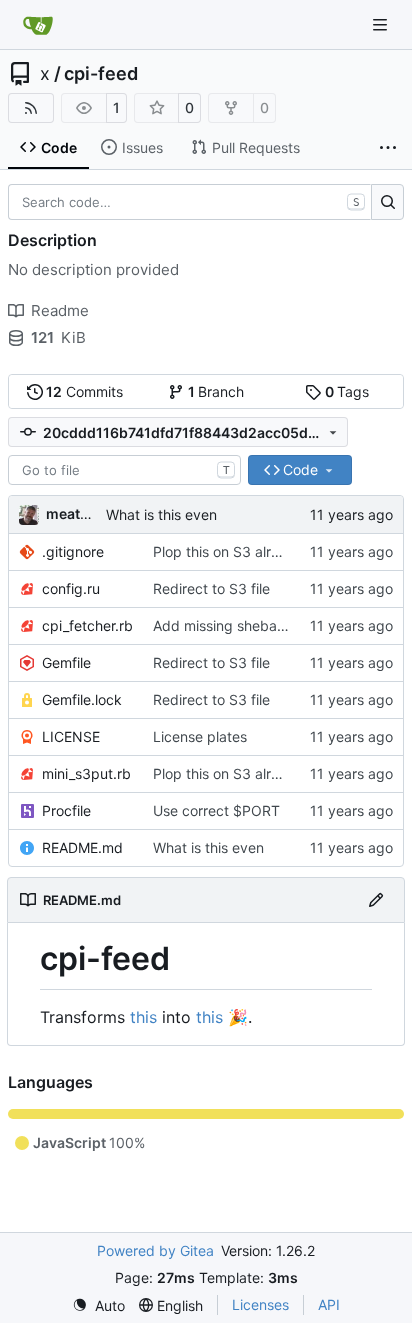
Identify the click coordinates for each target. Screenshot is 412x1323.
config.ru (71, 588)
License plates (200, 736)
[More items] (388, 148)
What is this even (161, 514)
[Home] (38, 25)
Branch (216, 391)
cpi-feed (101, 74)
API (329, 1304)
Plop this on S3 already (228, 551)
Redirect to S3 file (211, 588)
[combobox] (124, 470)
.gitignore (73, 551)
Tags (347, 391)
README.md (82, 847)
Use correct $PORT (216, 810)
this (143, 1017)
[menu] (98, 1305)
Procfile (66, 810)
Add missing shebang (223, 625)
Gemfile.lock (82, 699)
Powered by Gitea (155, 1250)
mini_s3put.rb (86, 773)
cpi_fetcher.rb (87, 625)
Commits (84, 391)
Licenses (260, 1304)
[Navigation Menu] (382, 24)
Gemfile (66, 662)
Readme (60, 310)
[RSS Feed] (31, 108)
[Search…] (387, 202)
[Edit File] (376, 900)
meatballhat (86, 513)
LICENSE (71, 736)
